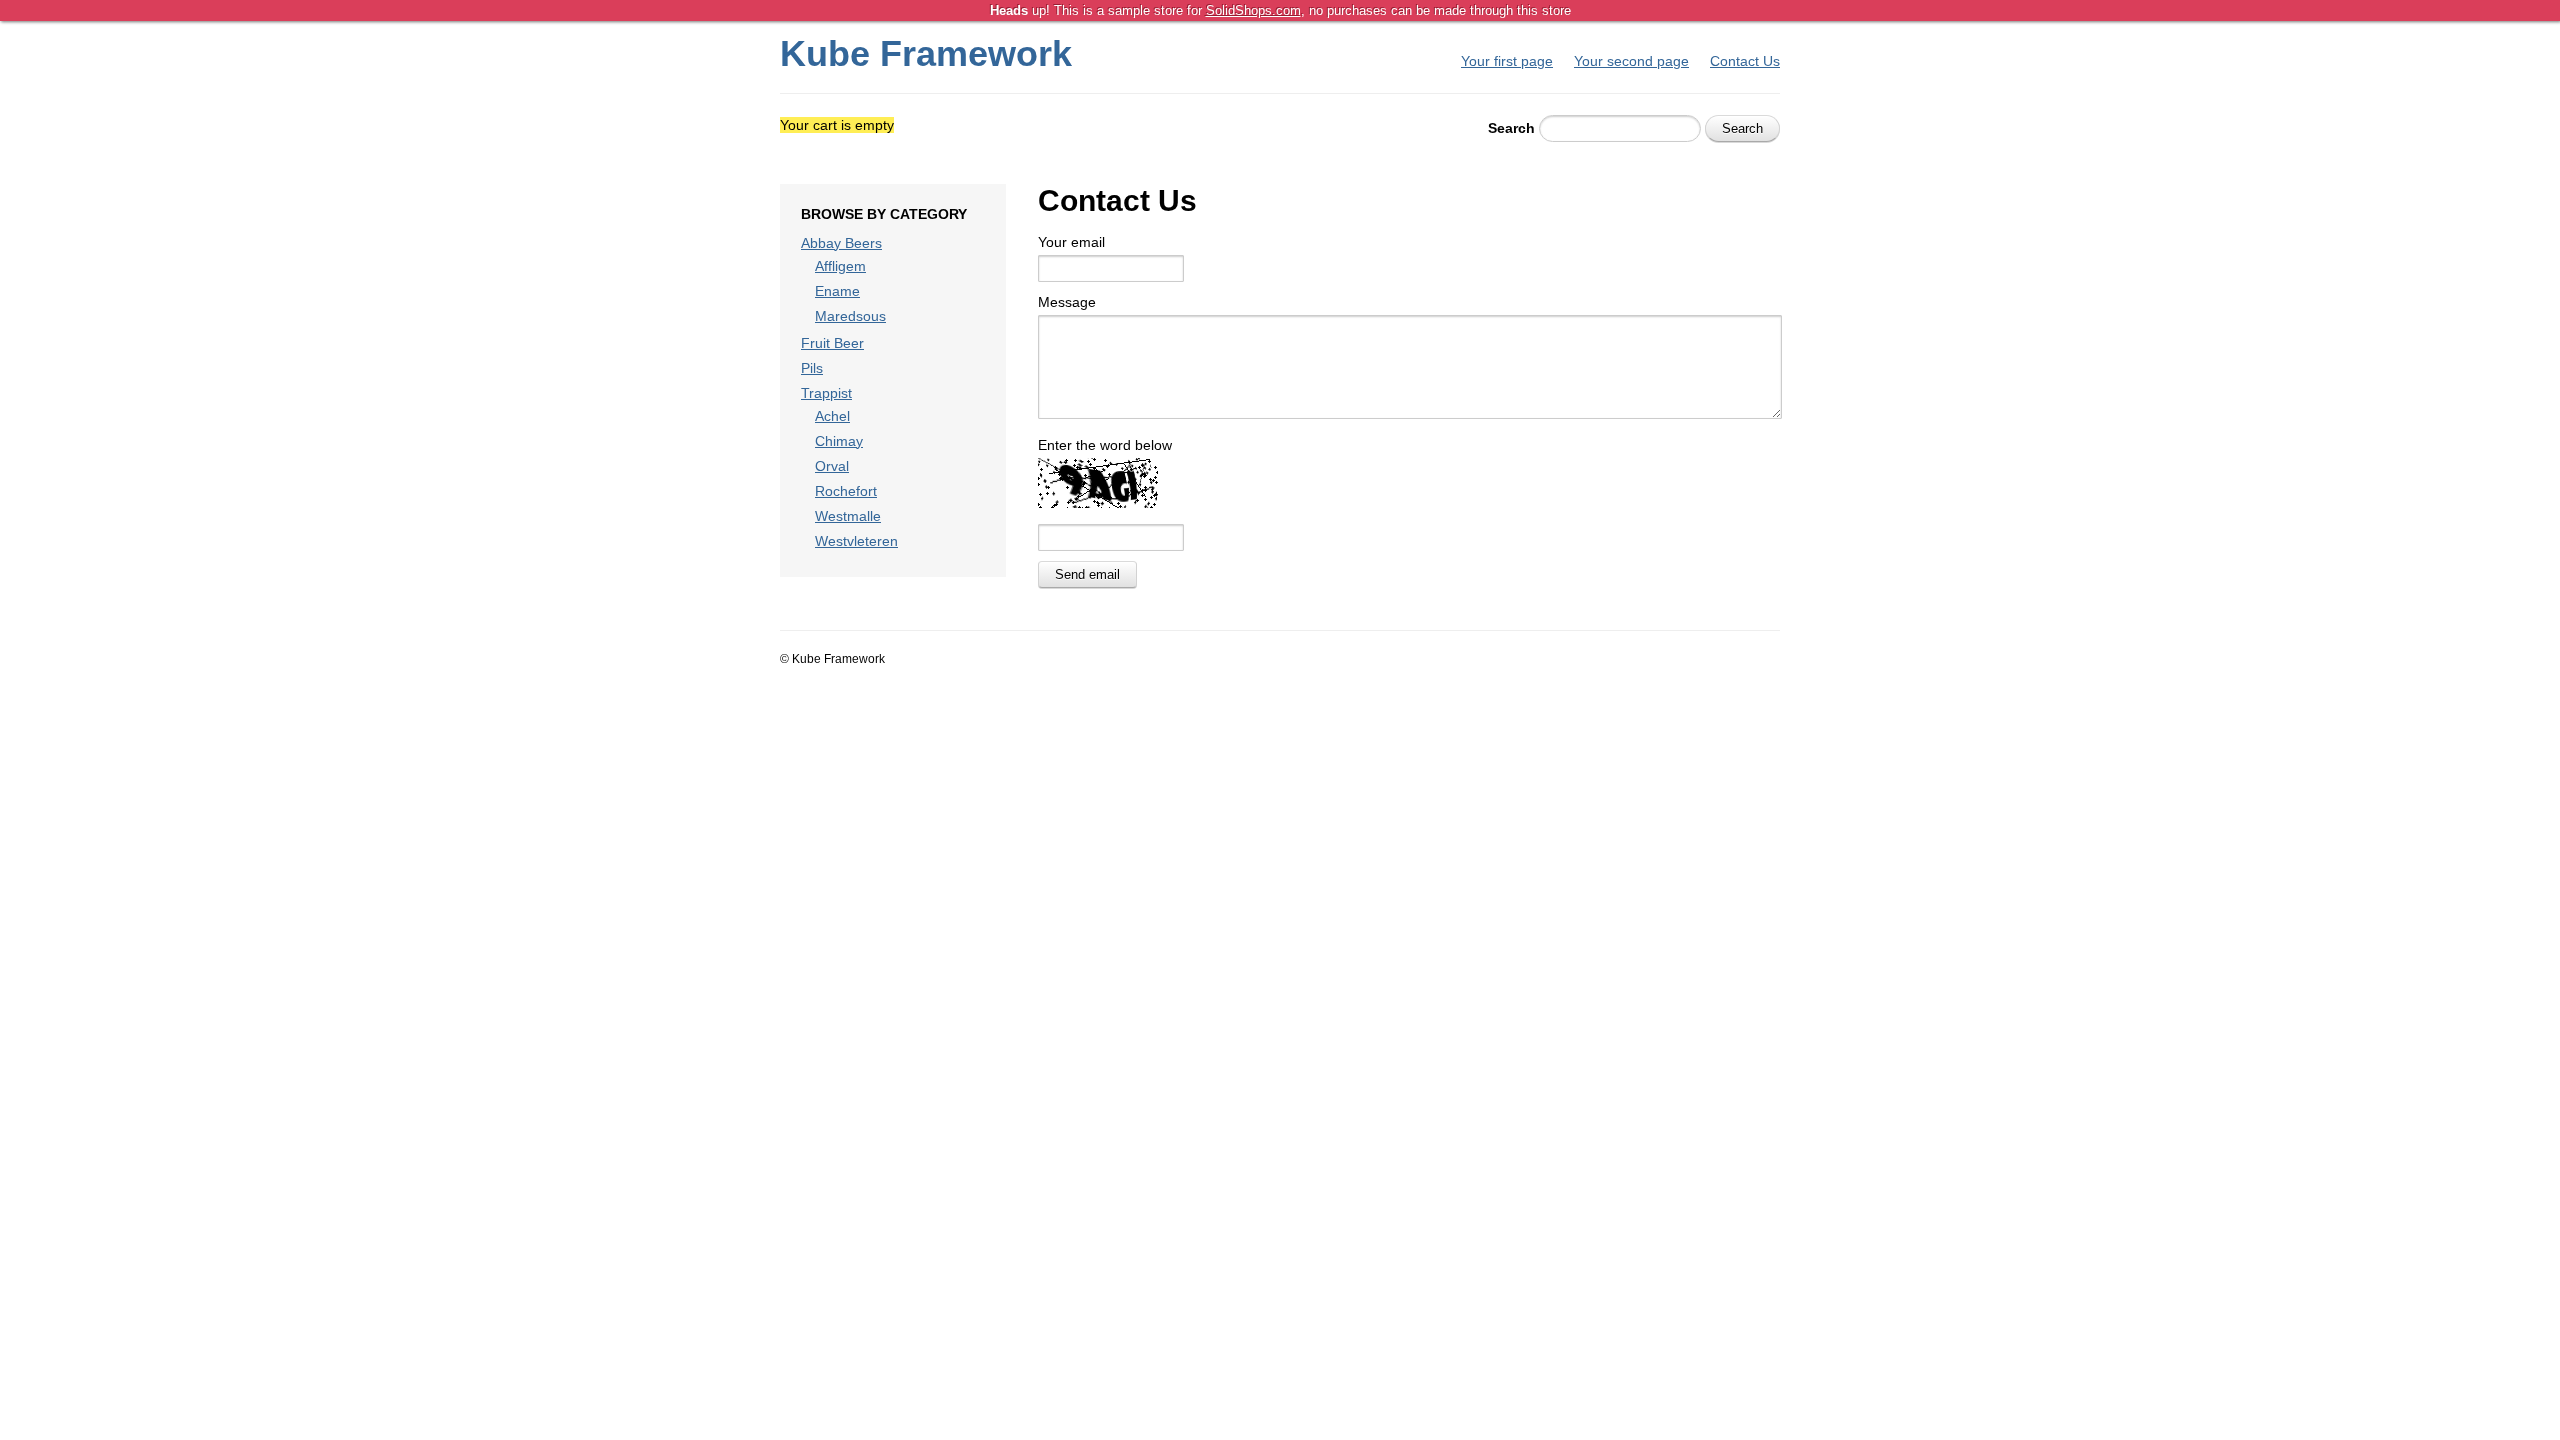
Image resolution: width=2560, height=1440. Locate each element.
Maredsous (850, 316)
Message (1067, 302)
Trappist (826, 393)
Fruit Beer (832, 343)
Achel (832, 416)
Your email (1071, 242)
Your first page (1507, 61)
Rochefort (846, 491)
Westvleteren (856, 541)
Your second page (1631, 61)
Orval (832, 466)
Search (1511, 128)
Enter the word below (1105, 445)
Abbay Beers (841, 243)
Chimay (839, 441)
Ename (837, 291)
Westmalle (848, 516)
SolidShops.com (1253, 10)
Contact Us (1745, 61)
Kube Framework (926, 53)
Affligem (840, 266)
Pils (812, 368)
